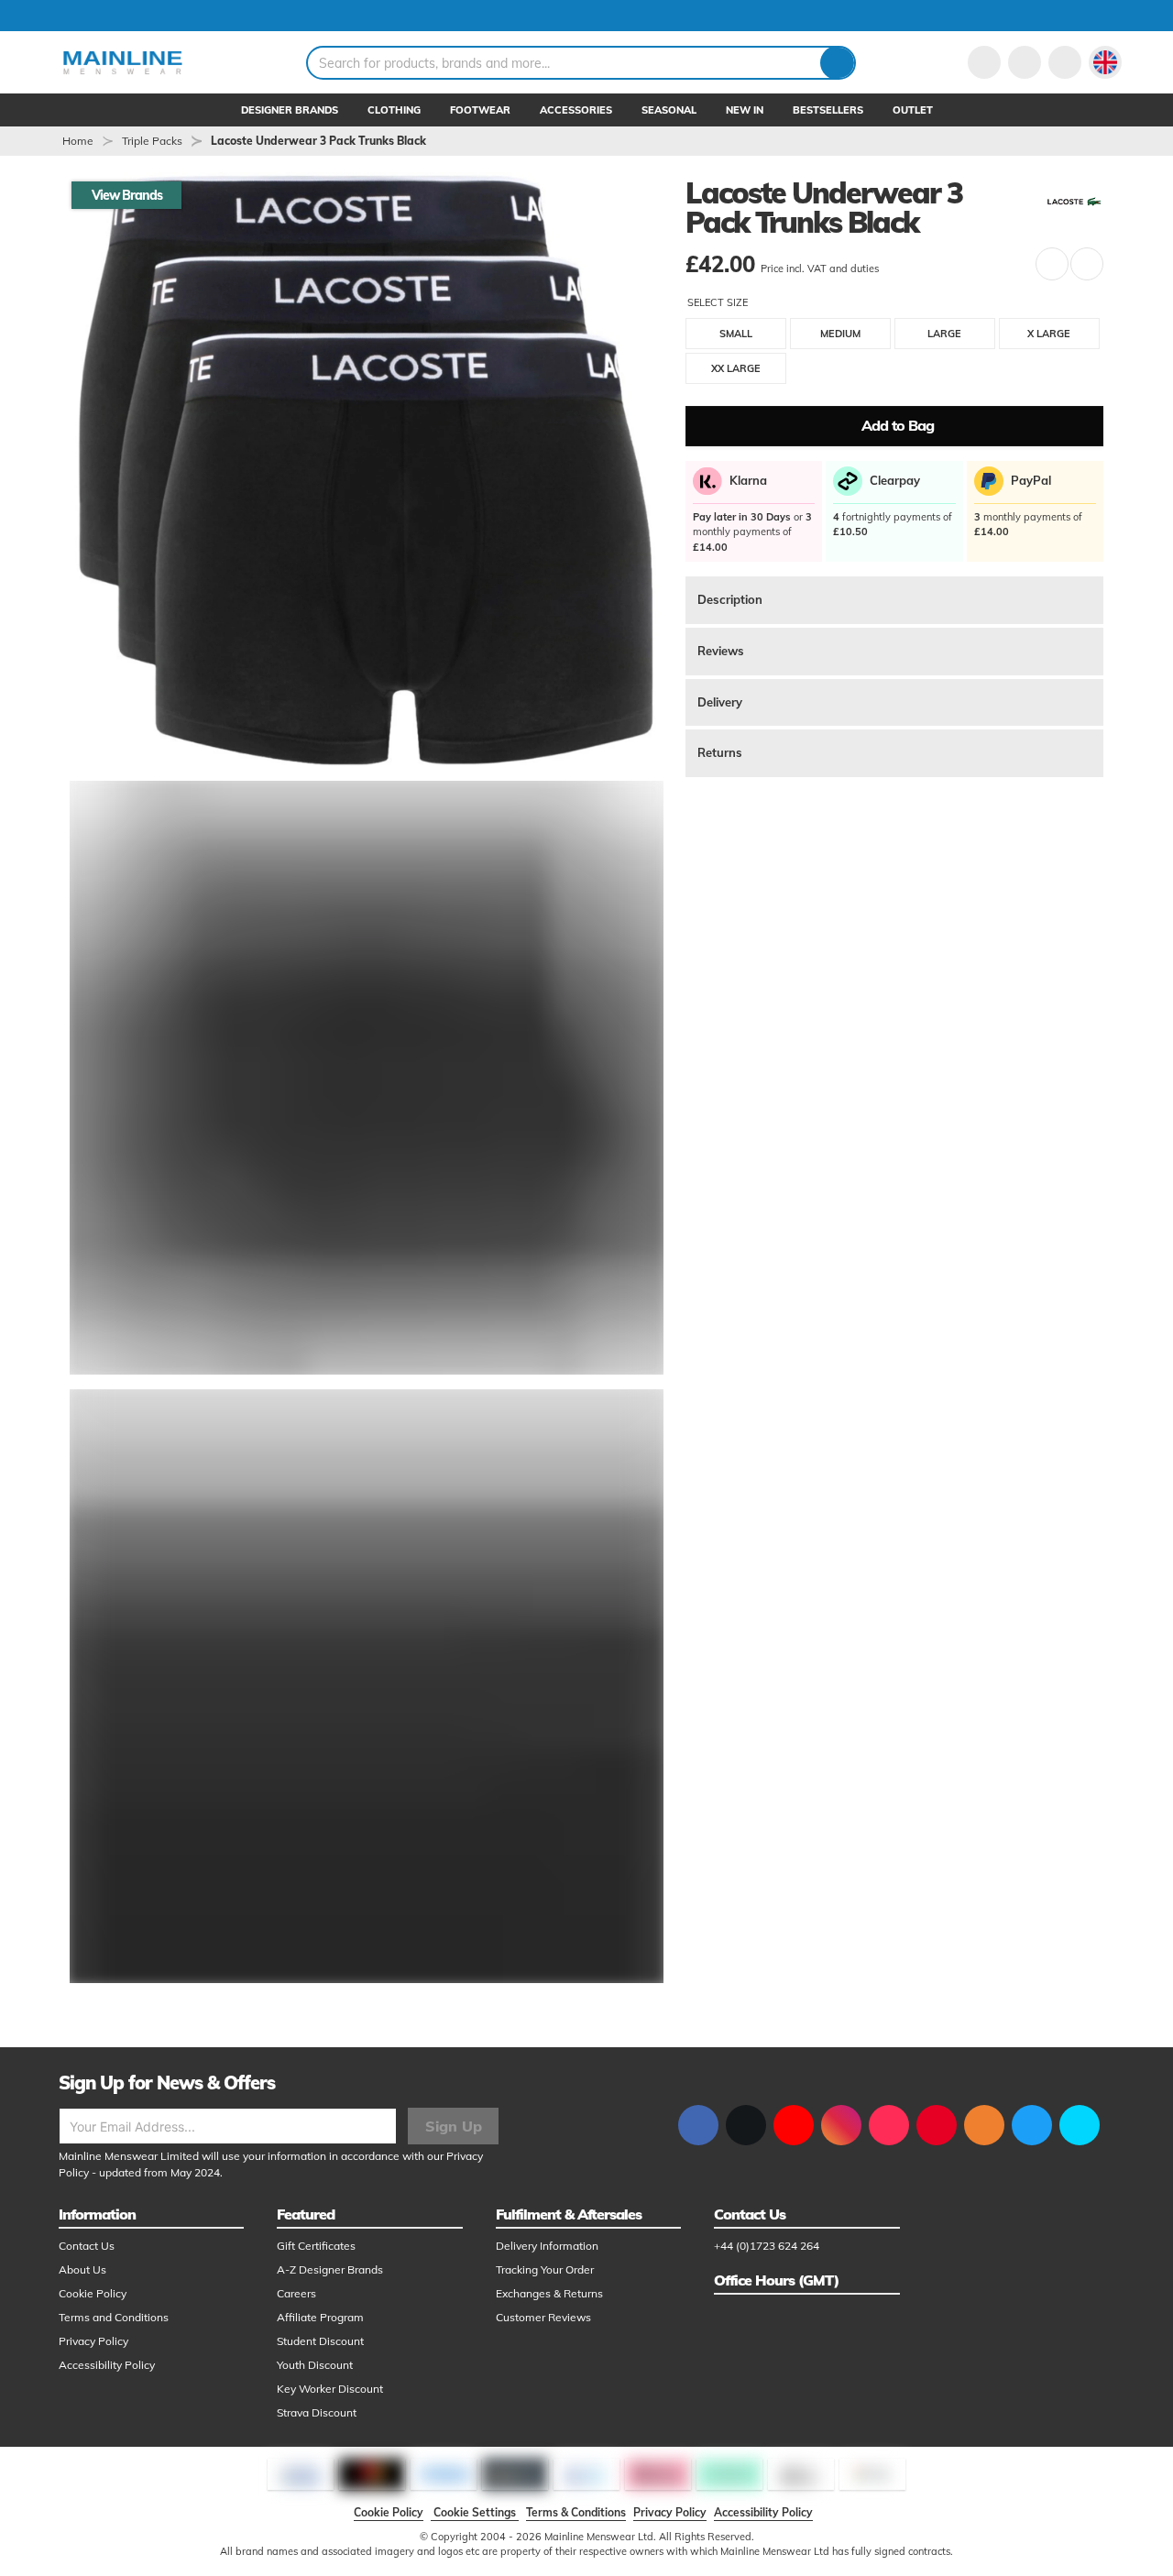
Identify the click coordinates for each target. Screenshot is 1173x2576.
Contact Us (87, 2246)
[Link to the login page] (984, 62)
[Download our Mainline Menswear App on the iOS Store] (1032, 2125)
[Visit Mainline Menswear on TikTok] (889, 2125)
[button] (1105, 62)
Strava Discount (317, 2412)
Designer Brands (290, 110)
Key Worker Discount (330, 2389)
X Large (1049, 334)
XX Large (736, 368)
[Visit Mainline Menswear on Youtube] (794, 2125)
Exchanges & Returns (549, 2293)
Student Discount (320, 2341)
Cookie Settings (475, 2512)
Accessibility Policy (107, 2365)
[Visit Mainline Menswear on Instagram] (841, 2125)
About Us (82, 2269)
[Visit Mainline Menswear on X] (746, 2125)
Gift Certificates (316, 2246)
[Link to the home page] (123, 62)
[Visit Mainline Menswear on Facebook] (698, 2125)
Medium (840, 334)
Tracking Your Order (545, 2269)
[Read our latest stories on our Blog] (984, 2125)
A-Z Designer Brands (330, 2269)
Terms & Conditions (576, 2512)
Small (736, 334)
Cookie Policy (93, 2293)
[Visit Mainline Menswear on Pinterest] (937, 2125)
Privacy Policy (93, 2341)
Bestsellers (828, 110)
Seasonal (669, 110)
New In (745, 110)
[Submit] (837, 63)
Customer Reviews (543, 2317)
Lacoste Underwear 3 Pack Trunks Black (318, 141)
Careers (296, 2293)
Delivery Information (547, 2246)
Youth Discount (315, 2365)
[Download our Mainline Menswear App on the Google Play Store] (1080, 2125)
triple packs (152, 141)
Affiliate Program (320, 2317)
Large (944, 334)
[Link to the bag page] (1025, 62)
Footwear (480, 110)
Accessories (576, 110)
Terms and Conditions (114, 2317)
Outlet (913, 110)
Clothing (394, 110)
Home (78, 141)
